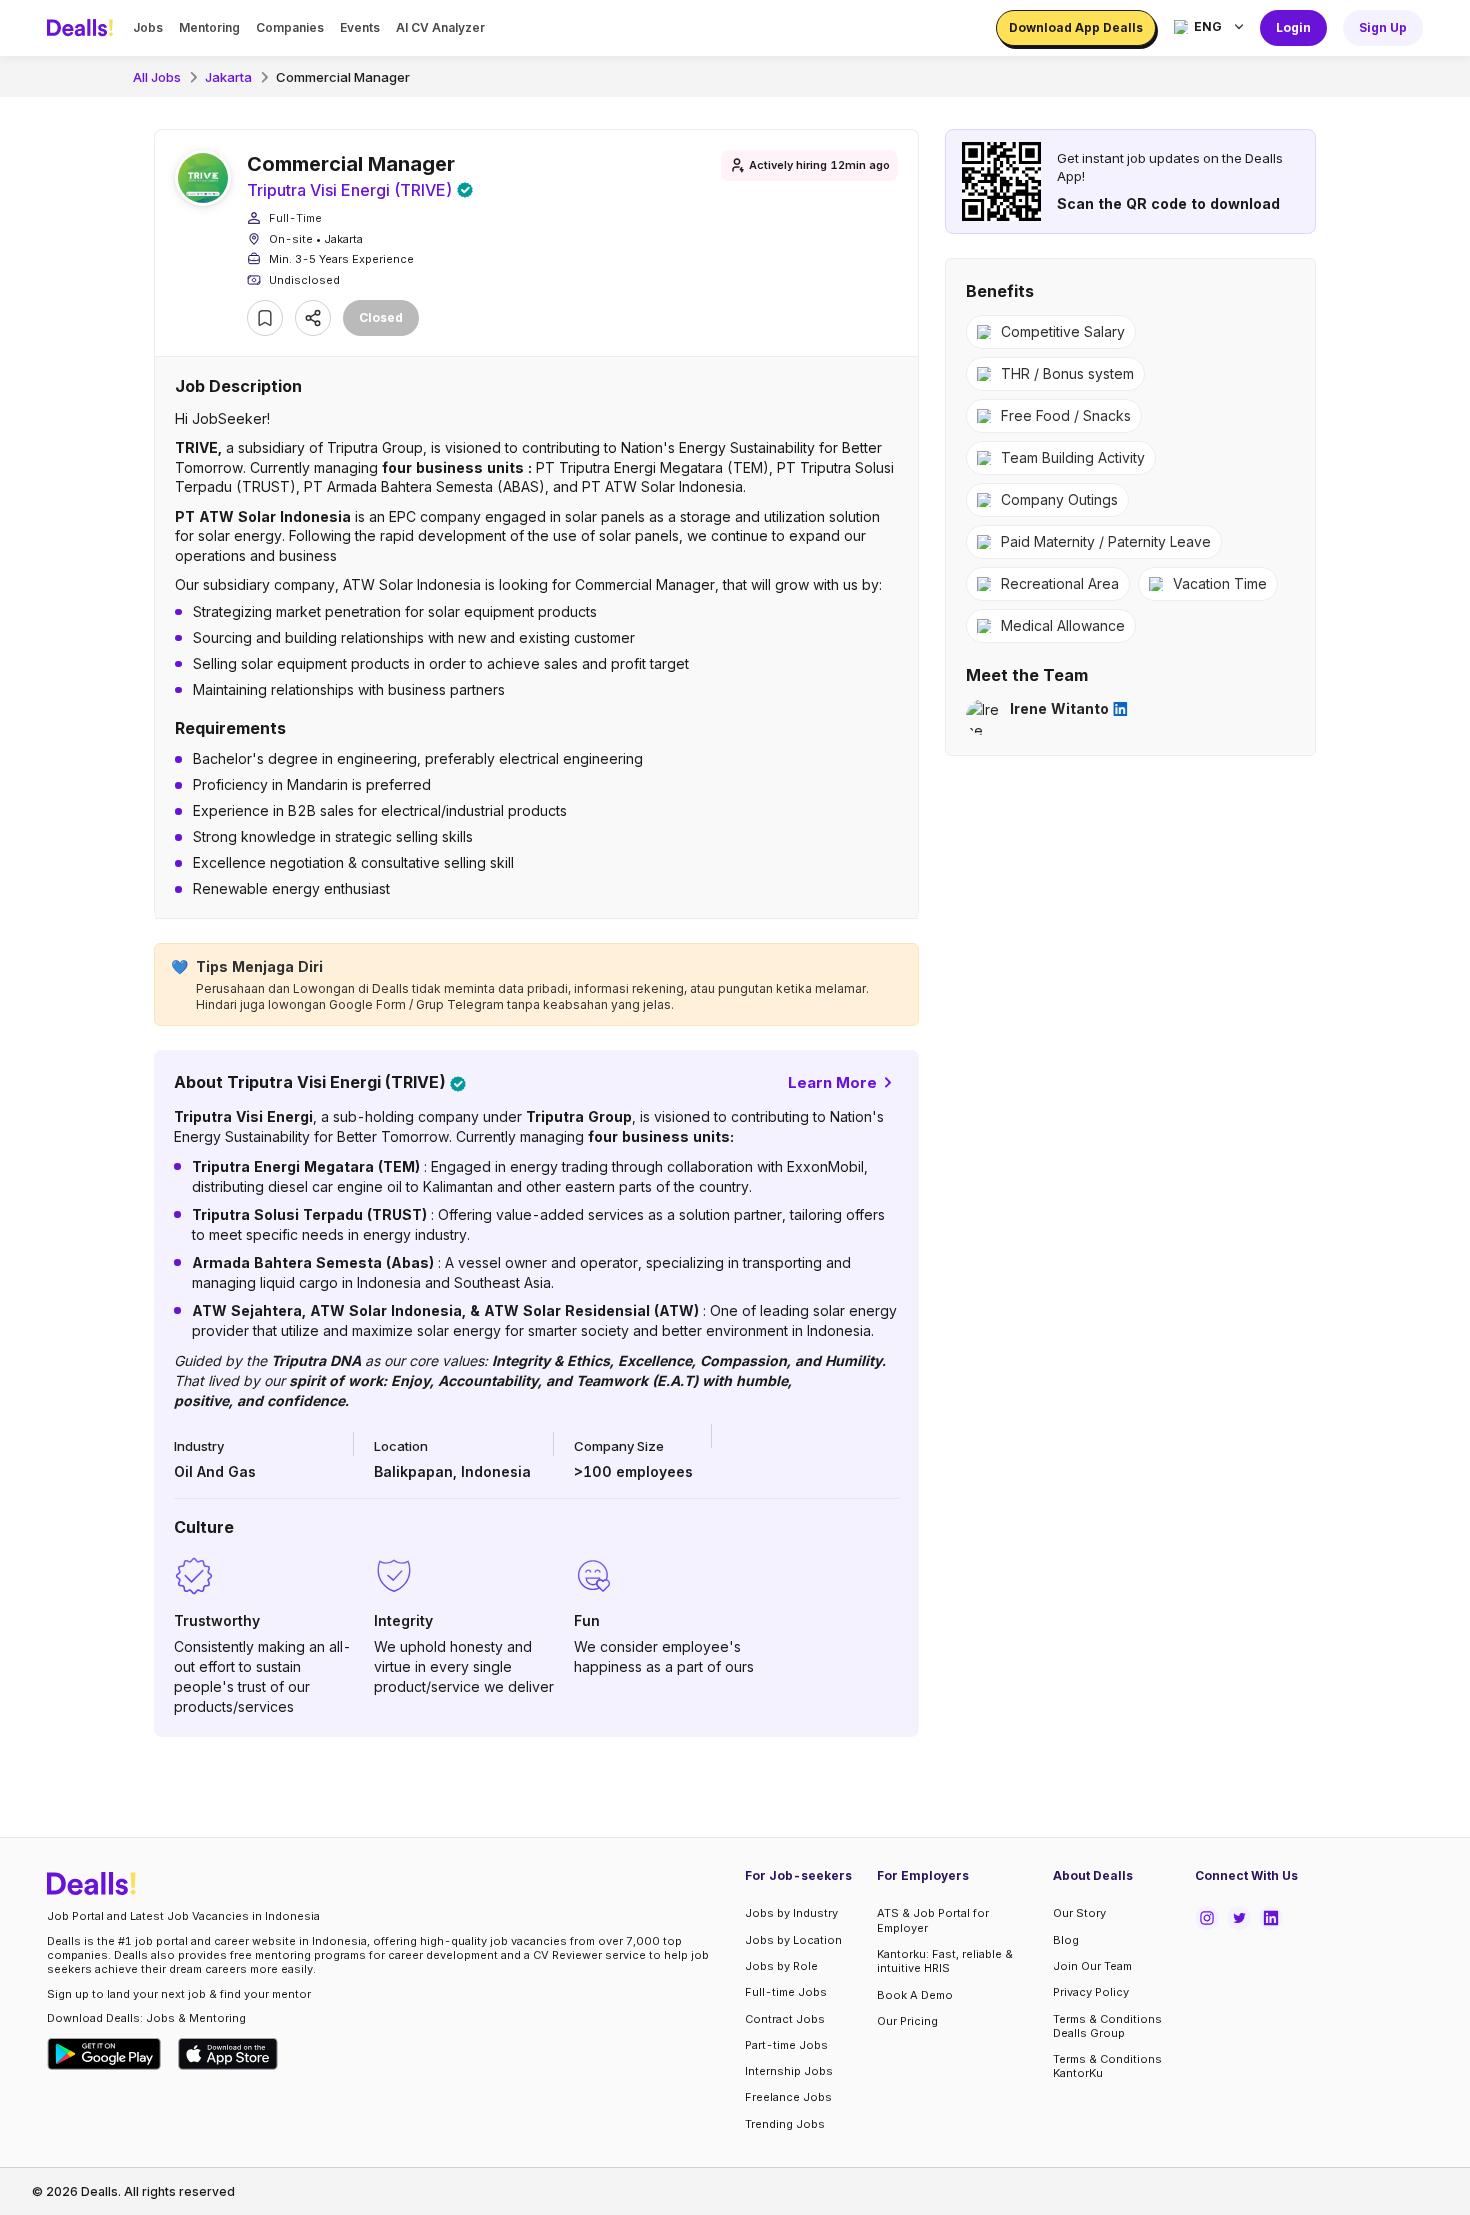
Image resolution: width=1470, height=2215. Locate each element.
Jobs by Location (793, 1940)
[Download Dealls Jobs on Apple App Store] (228, 2054)
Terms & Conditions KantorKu (1107, 2066)
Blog (1066, 1940)
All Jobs (157, 77)
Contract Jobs (785, 2019)
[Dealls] (83, 28)
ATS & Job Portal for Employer (933, 1920)
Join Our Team (1092, 1966)
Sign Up (1383, 27)
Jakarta (228, 77)
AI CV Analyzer (440, 27)
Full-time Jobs (786, 1992)
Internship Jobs (789, 2071)
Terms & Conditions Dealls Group (1107, 2026)
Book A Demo (915, 1995)
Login (1293, 27)
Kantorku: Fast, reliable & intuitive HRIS (945, 1961)
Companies (290, 27)
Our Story (1079, 1913)
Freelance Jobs (788, 2097)
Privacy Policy (1091, 1992)
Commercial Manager (343, 77)
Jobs (148, 27)
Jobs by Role (781, 1966)
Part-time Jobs (786, 2045)
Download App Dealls (1076, 27)
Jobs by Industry (791, 1913)
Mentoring (209, 27)
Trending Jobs (785, 2124)
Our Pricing (907, 2021)
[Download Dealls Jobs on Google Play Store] (104, 2054)
